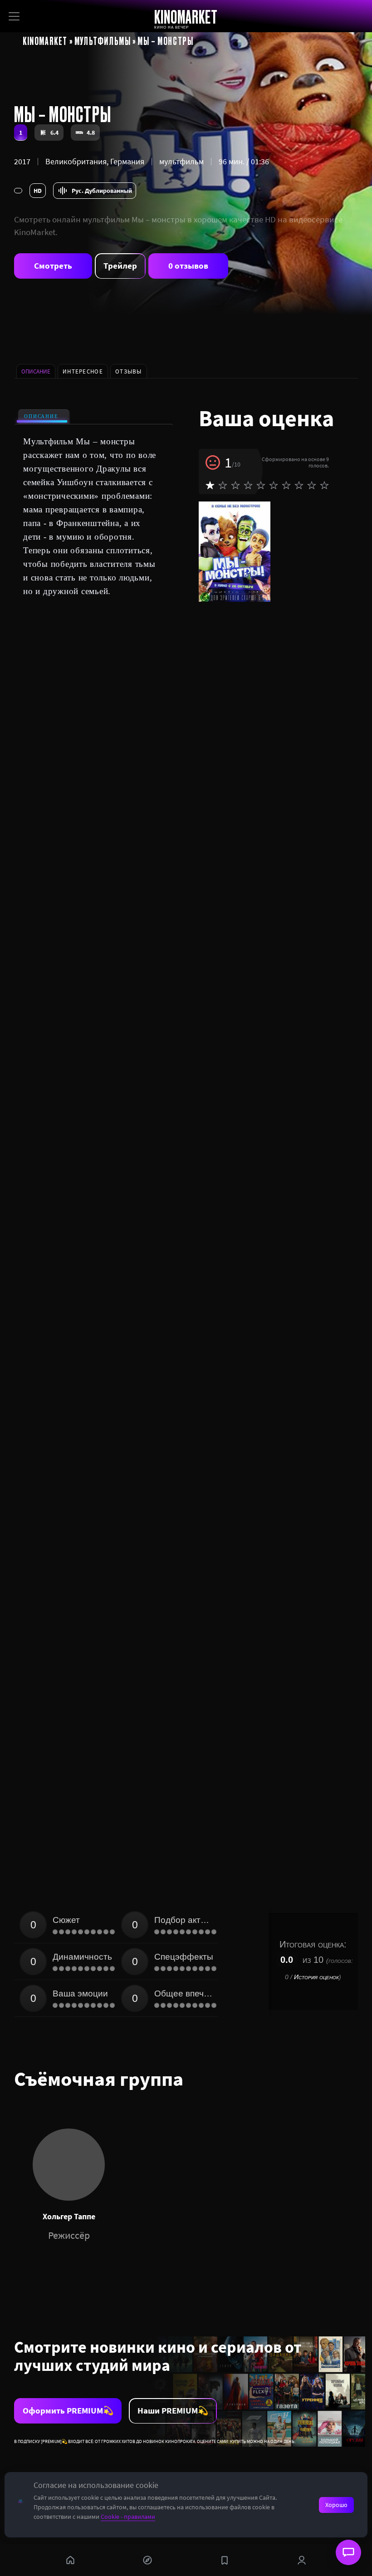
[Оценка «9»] (312, 485)
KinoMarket (45, 40)
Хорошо (336, 2505)
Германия (127, 161)
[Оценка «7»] (286, 485)
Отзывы (129, 371)
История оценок (316, 1977)
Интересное (83, 371)
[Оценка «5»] (261, 485)
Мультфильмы (103, 40)
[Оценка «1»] (210, 485)
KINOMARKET (186, 17)
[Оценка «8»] (299, 485)
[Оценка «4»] (248, 485)
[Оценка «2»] (223, 485)
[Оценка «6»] (274, 485)
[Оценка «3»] (235, 485)
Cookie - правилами (128, 2517)
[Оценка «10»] (324, 485)
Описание (41, 416)
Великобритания (76, 161)
